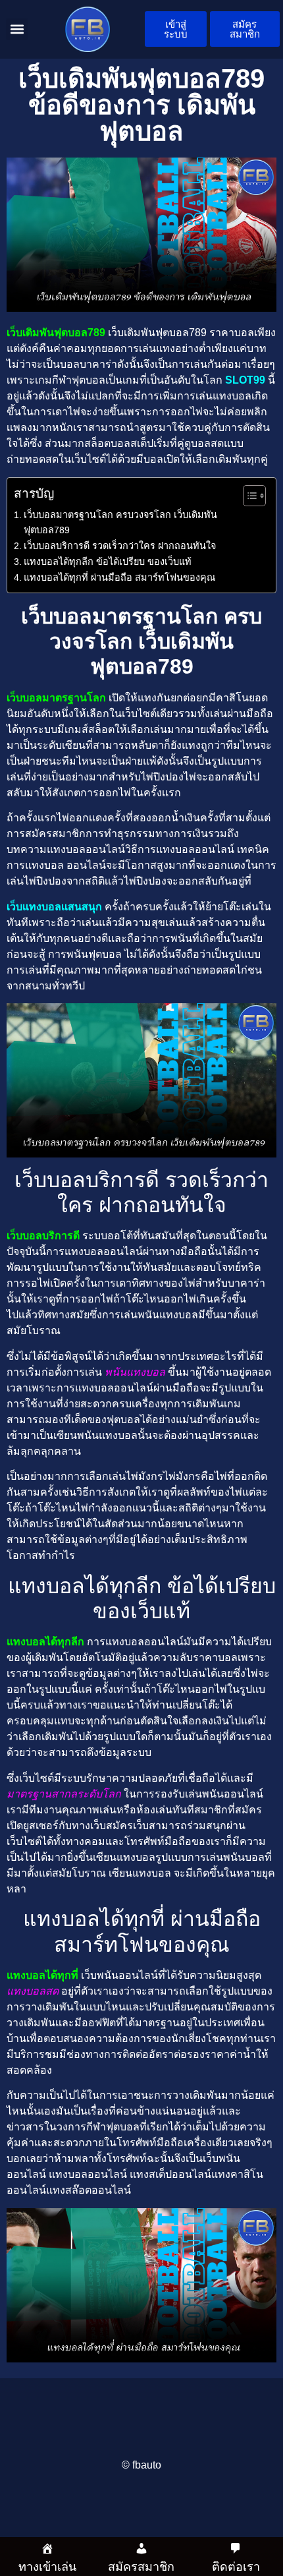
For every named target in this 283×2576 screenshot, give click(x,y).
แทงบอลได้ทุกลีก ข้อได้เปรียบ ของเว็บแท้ (108, 562)
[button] (17, 29)
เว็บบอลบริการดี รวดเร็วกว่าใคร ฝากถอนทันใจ (120, 546)
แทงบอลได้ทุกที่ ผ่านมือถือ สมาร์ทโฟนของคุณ (119, 577)
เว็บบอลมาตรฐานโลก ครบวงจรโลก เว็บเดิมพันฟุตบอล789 (120, 522)
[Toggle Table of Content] (248, 496)
